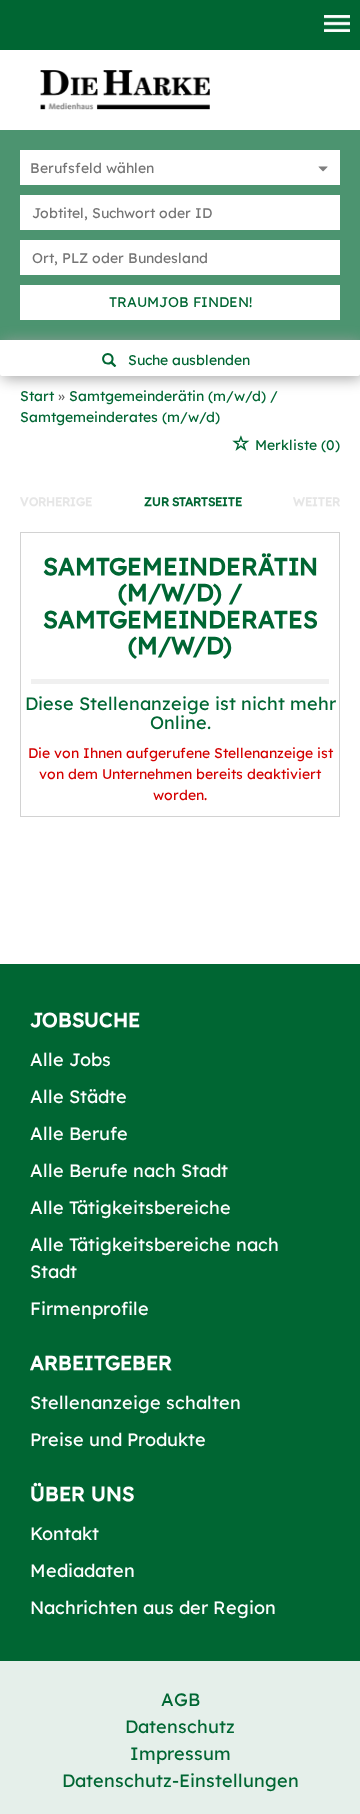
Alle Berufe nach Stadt (129, 1170)
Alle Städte (78, 1096)
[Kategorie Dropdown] (320, 167)
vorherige (56, 501)
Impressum (180, 1753)
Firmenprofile (89, 1308)
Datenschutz (180, 1726)
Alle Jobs (70, 1059)
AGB (180, 1699)
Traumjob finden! (180, 302)
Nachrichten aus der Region (153, 1607)
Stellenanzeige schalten (135, 1402)
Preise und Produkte (118, 1439)
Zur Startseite (193, 501)
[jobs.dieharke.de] (125, 89)
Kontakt (64, 1533)
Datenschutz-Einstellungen (180, 1780)
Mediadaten (82, 1570)
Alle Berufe (79, 1133)
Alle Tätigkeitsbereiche (130, 1207)
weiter (316, 501)
